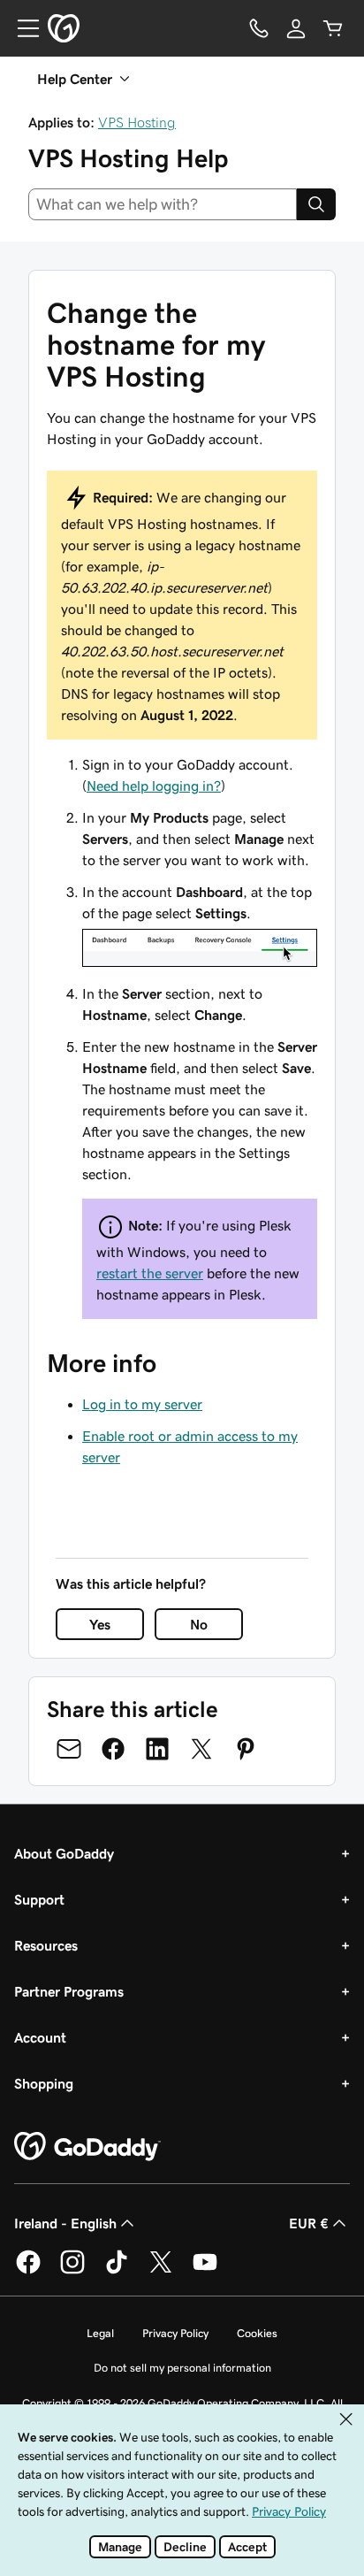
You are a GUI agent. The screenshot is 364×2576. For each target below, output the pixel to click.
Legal (100, 2333)
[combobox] (163, 204)
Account (40, 2037)
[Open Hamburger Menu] (21, 28)
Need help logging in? (154, 786)
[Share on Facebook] (113, 1749)
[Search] (316, 204)
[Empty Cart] (333, 28)
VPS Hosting (137, 122)
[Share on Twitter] (201, 1749)
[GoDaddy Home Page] (87, 2147)
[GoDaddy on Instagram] (72, 2271)
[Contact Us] (259, 28)
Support (39, 1899)
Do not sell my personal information (182, 2368)
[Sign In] (296, 28)
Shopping (44, 2083)
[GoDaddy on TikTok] (117, 2271)
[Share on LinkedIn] (157, 1749)
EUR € (309, 2223)
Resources (46, 1945)
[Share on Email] (69, 1749)
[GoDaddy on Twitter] (161, 2271)
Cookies (257, 2333)
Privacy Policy (175, 2333)
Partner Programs (69, 1991)
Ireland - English (65, 2223)
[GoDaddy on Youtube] (205, 2271)
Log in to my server (142, 1404)
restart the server (150, 1273)
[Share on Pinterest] (246, 1749)
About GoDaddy (64, 1853)
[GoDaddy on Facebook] (28, 2271)
